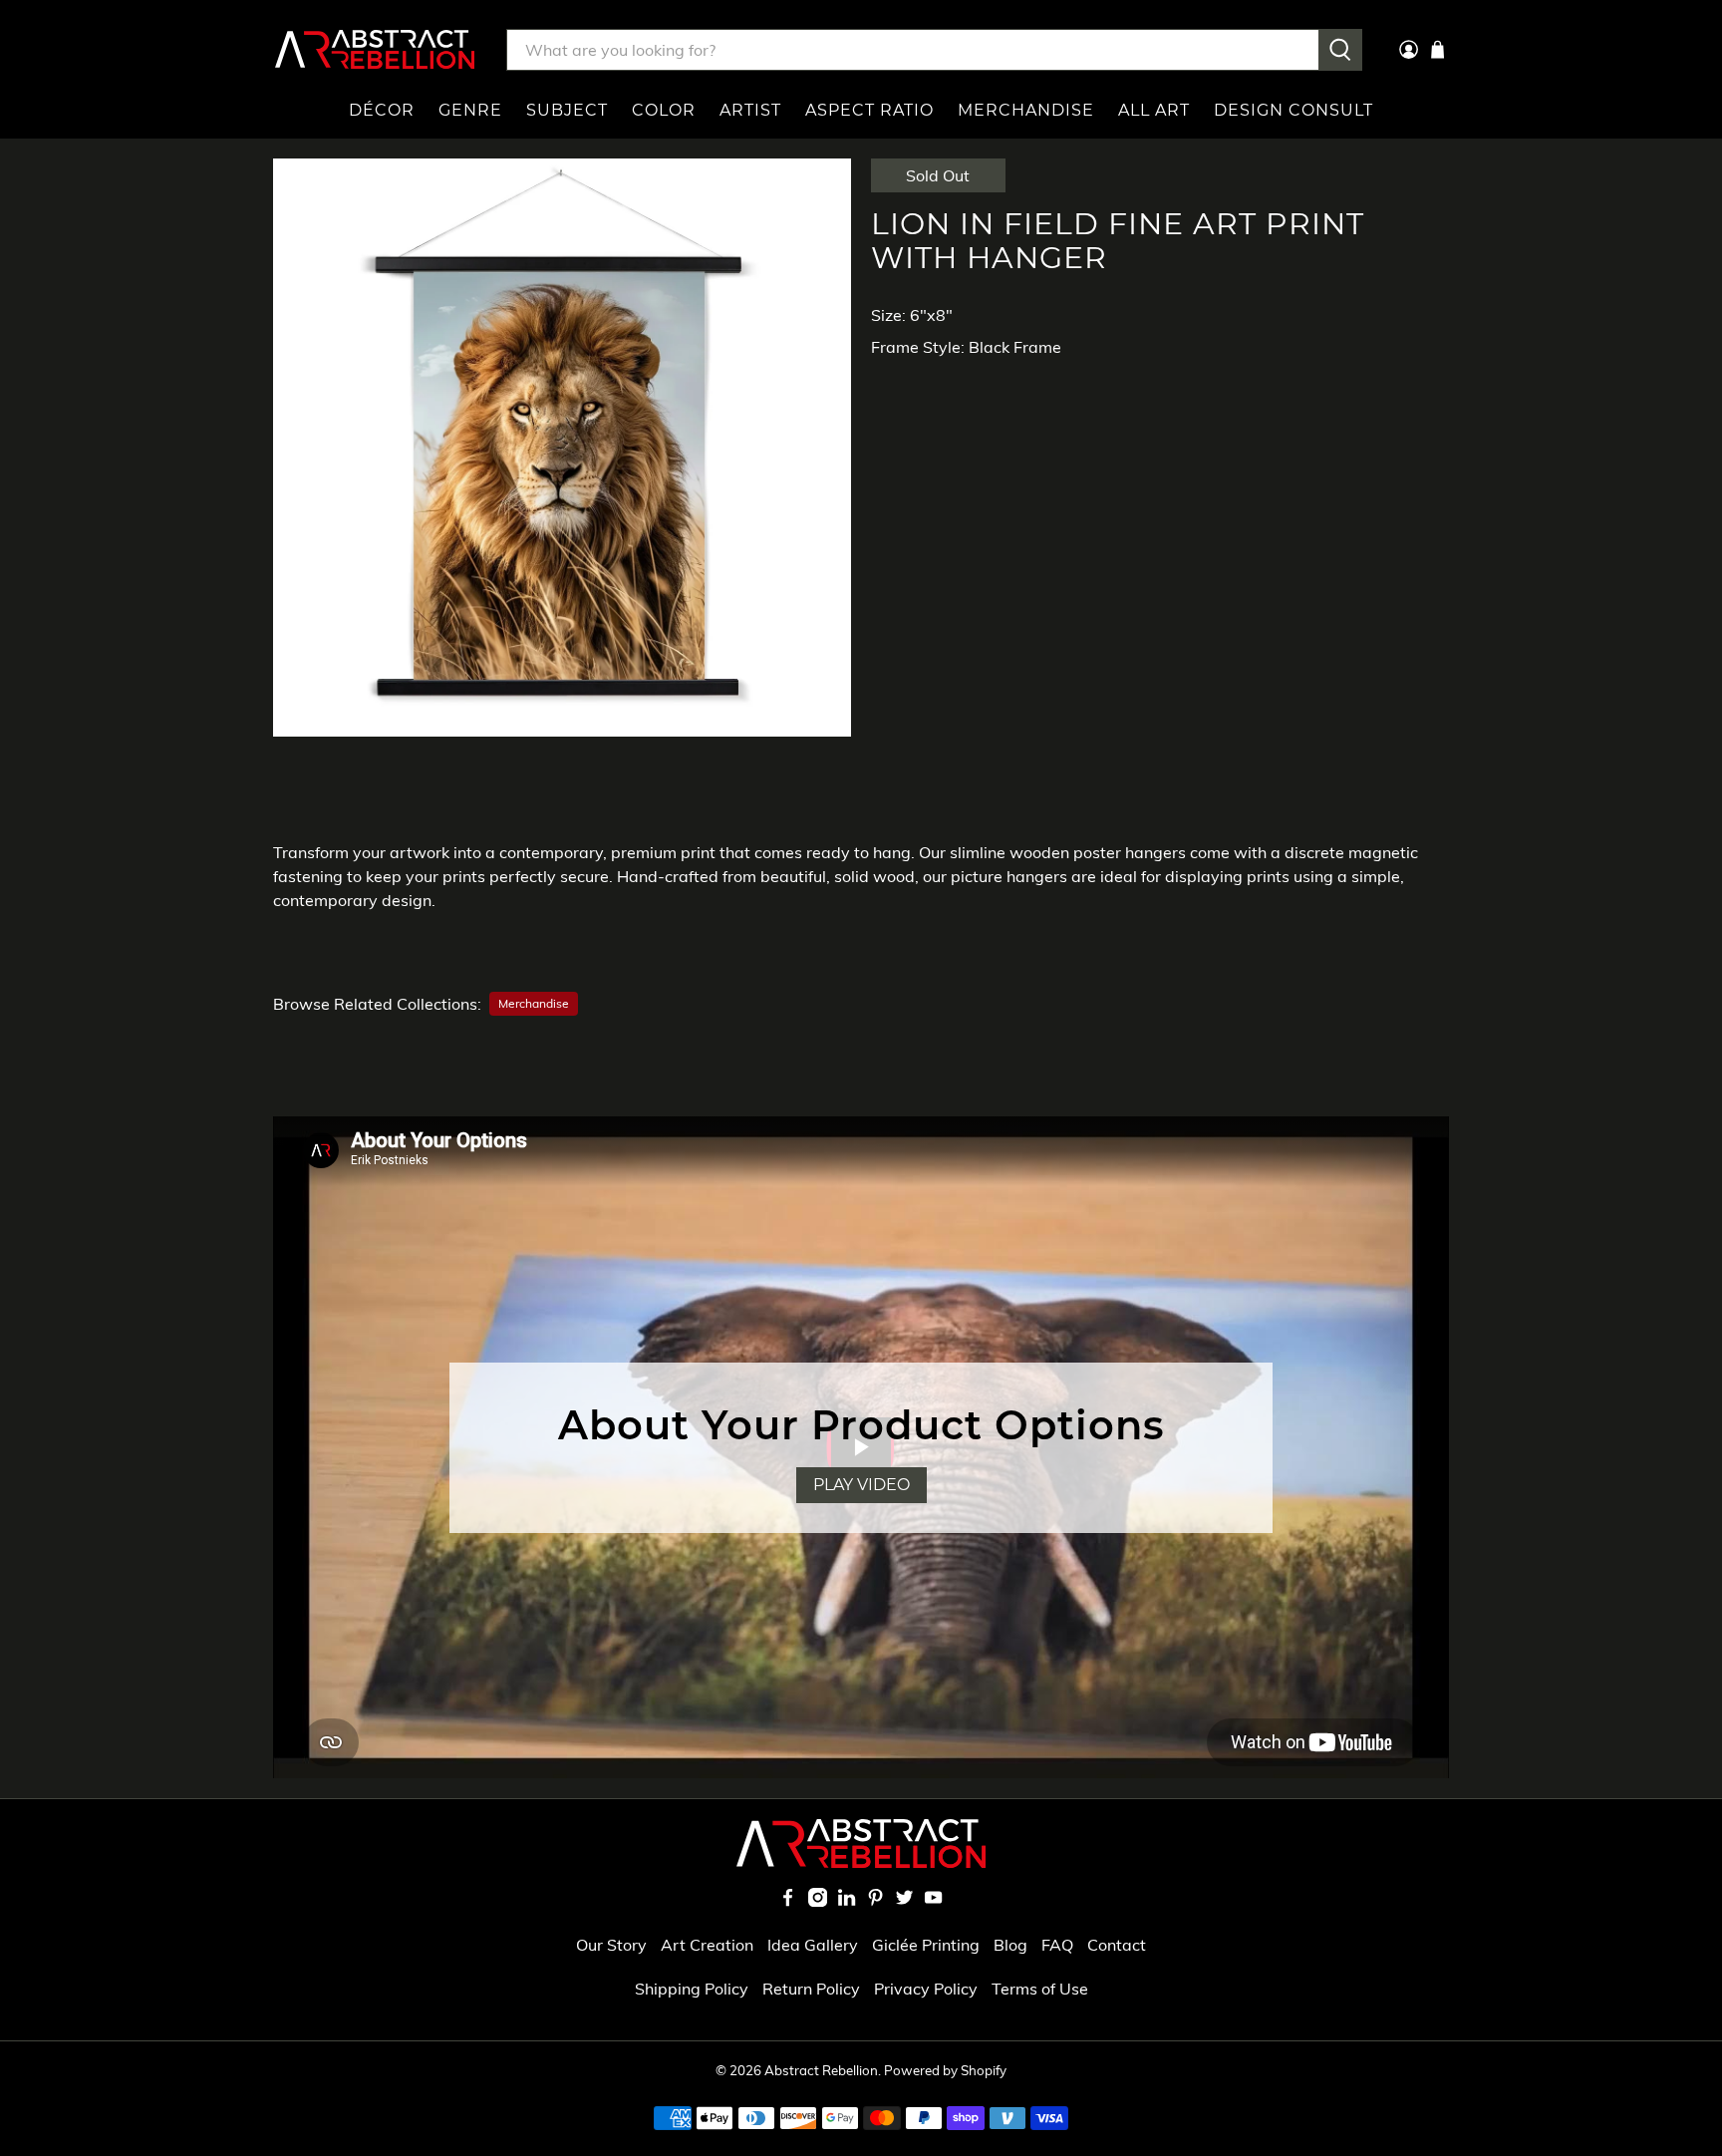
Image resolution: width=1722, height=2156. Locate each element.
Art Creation (707, 1945)
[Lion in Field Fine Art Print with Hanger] (562, 448)
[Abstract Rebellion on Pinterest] (875, 1901)
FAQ (1057, 1945)
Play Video (861, 1485)
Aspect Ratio (869, 110)
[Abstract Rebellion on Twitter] (904, 1901)
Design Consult (1293, 110)
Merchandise (1026, 110)
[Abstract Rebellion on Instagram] (818, 1901)
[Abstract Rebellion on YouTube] (933, 1901)
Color (664, 110)
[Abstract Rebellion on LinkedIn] (847, 1901)
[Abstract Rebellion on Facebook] (788, 1901)
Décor (382, 110)
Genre (470, 110)
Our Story (611, 1945)
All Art (1154, 110)
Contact (1117, 1945)
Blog (1010, 1945)
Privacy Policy (926, 1989)
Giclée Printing (926, 1945)
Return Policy (811, 1989)
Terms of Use (1040, 1989)
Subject (567, 110)
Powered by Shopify (945, 2070)
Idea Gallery (813, 1945)
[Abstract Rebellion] (375, 49)
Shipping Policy (692, 1989)
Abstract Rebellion (821, 2070)
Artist (750, 110)
